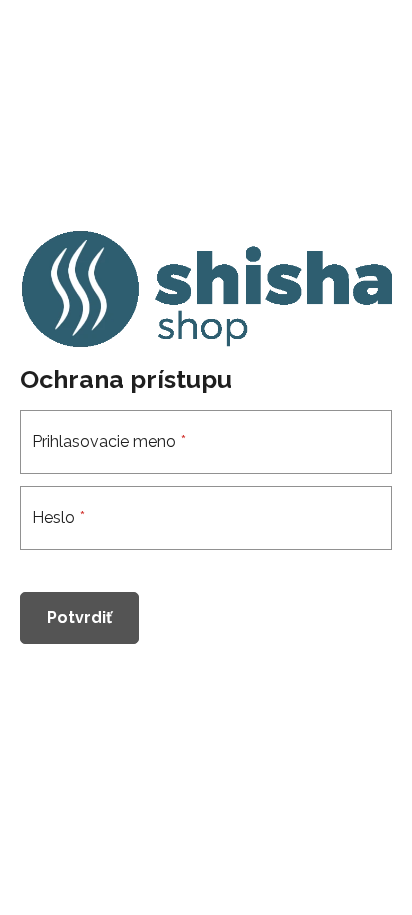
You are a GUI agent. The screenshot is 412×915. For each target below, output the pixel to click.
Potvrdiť (79, 617)
